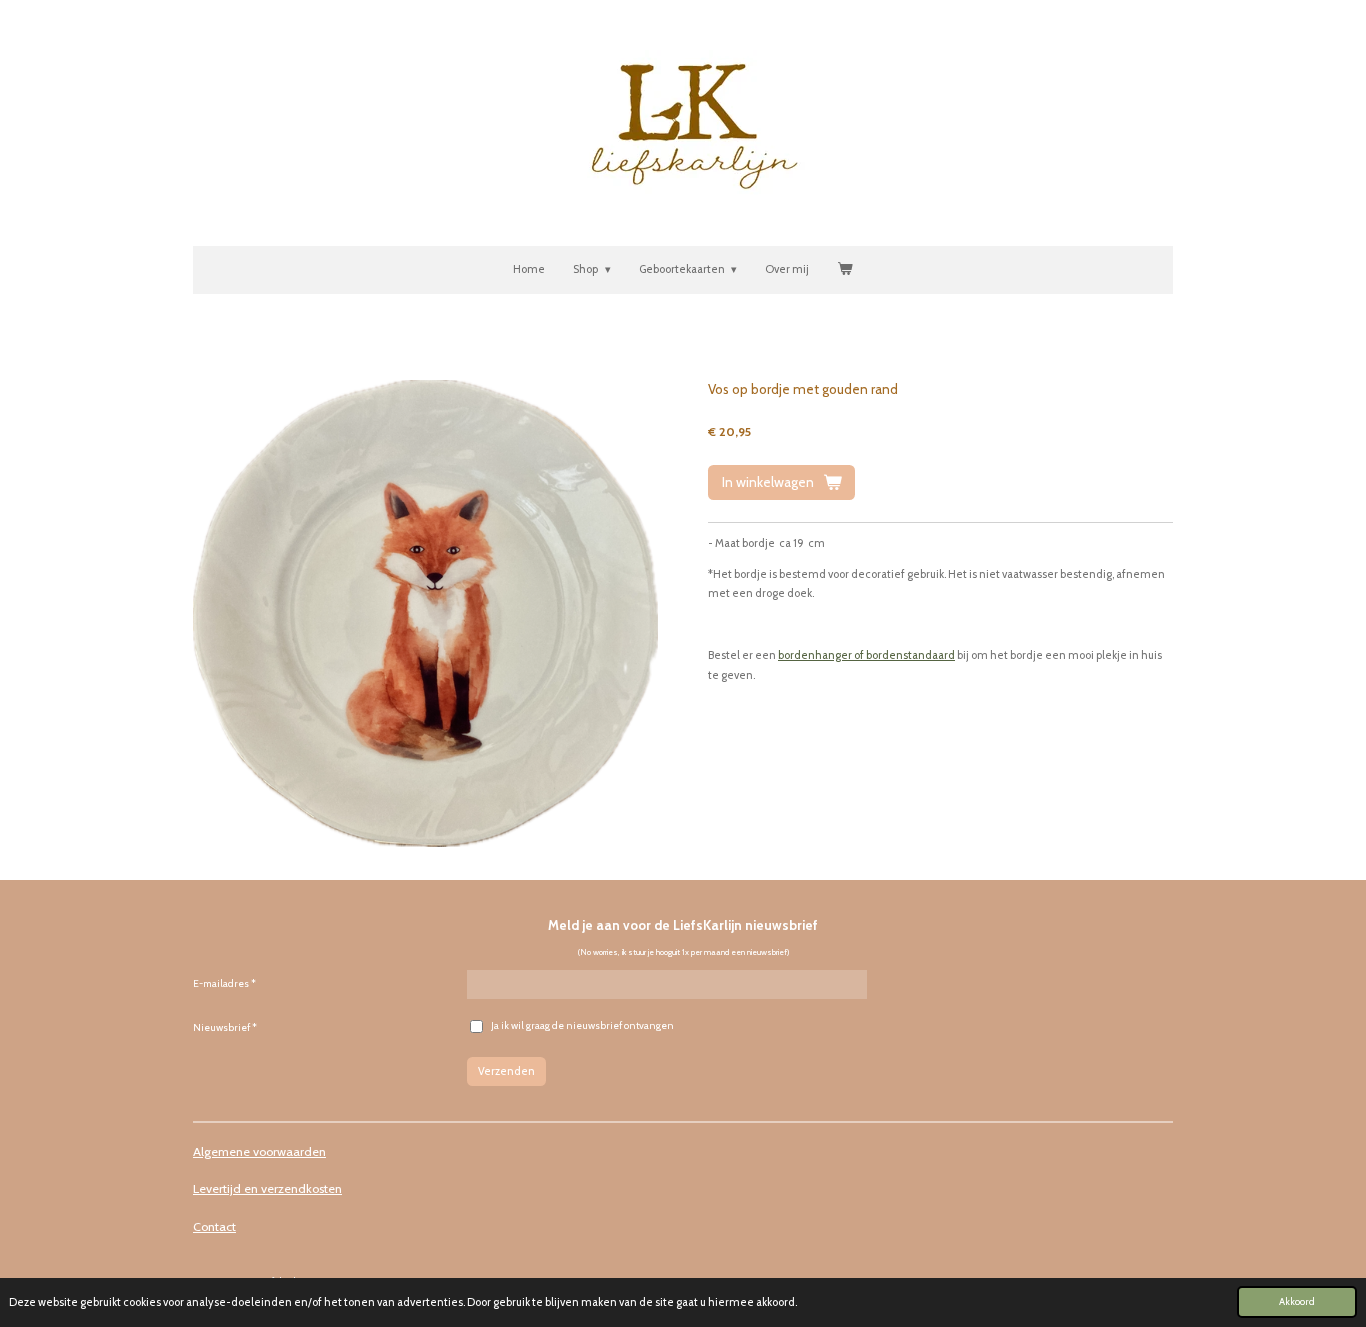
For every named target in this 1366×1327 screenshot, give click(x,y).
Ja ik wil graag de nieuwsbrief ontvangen (582, 1025)
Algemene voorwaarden (259, 1151)
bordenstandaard (910, 655)
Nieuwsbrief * (225, 1027)
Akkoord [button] (1297, 1301)
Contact (214, 1226)
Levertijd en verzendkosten (267, 1188)
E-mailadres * (224, 983)
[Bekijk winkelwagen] (844, 270)
